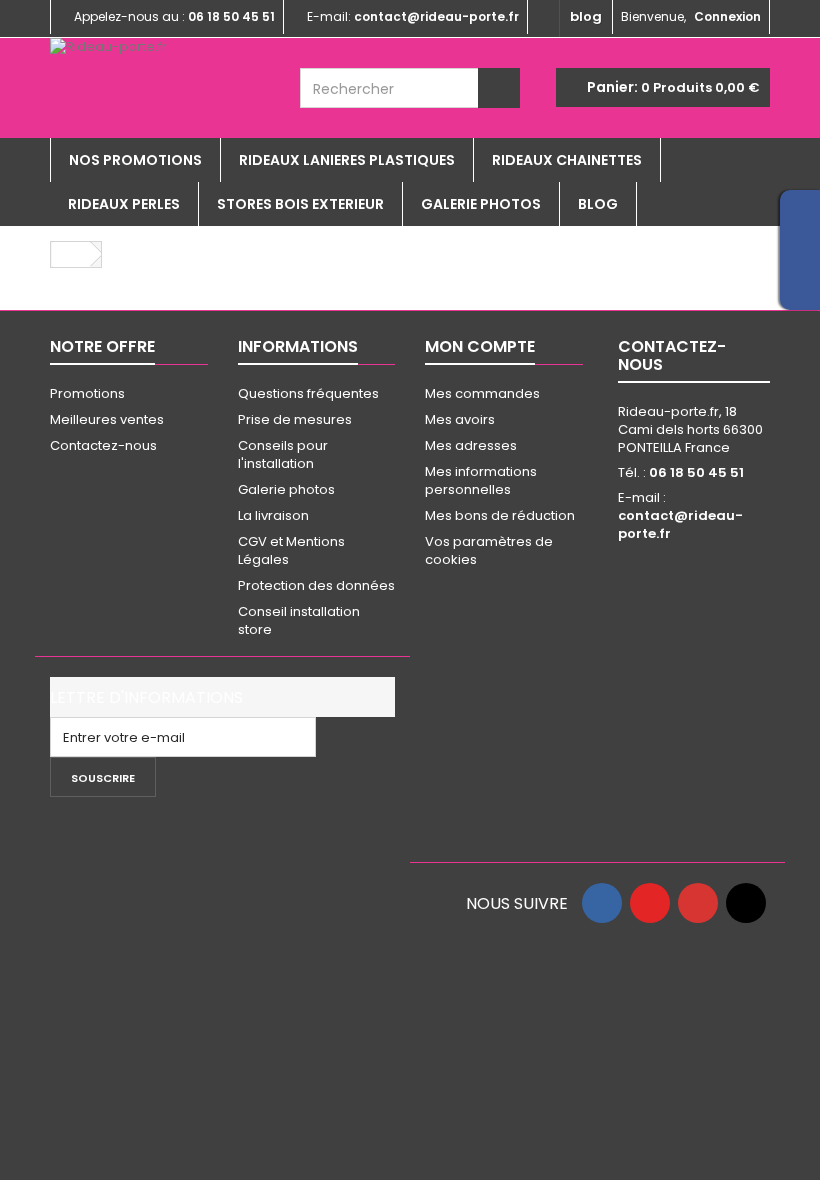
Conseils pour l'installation (283, 454)
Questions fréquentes (308, 393)
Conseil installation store (299, 620)
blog (586, 16)
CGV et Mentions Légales (291, 550)
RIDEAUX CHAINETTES (567, 160)
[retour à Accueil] (71, 254)
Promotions (87, 393)
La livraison (273, 515)
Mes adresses (471, 445)
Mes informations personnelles (481, 480)
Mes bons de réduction (500, 515)
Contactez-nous (103, 445)
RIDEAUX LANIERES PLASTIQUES (347, 160)
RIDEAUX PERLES (124, 204)
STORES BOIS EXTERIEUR (300, 204)
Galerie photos (481, 204)
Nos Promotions (135, 160)
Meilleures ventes (107, 419)
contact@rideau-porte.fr (680, 524)
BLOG (598, 204)
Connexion (727, 16)
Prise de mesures (295, 419)
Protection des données (316, 585)
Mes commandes (482, 393)
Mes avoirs (460, 419)
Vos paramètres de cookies (489, 550)
